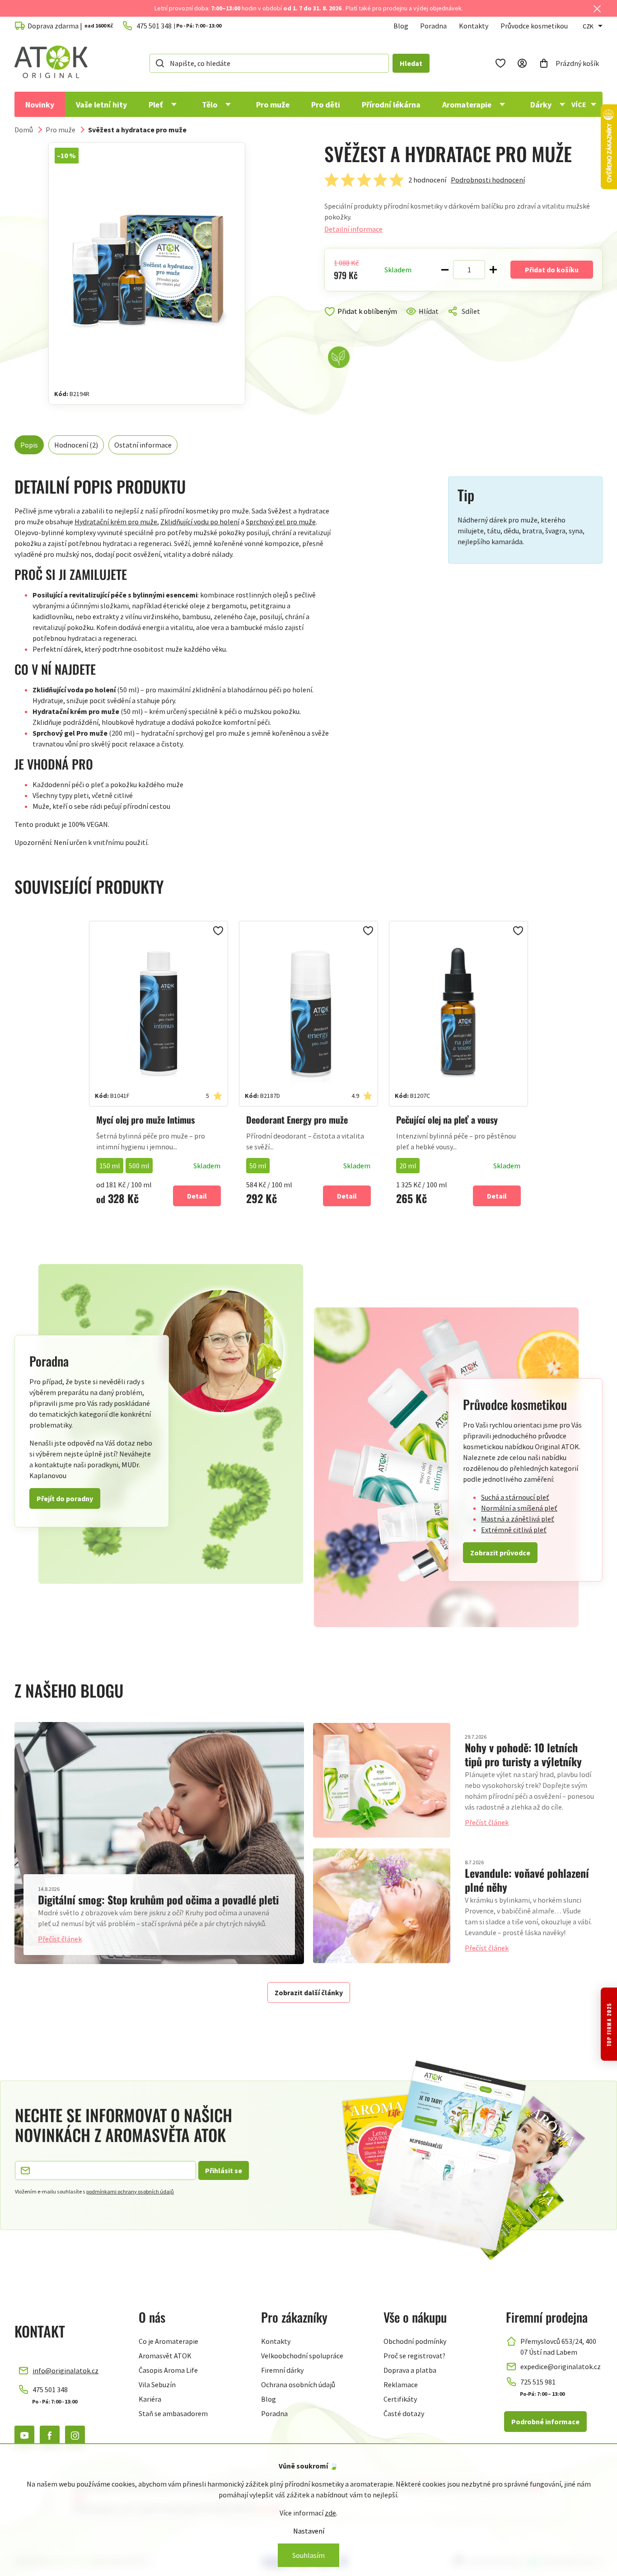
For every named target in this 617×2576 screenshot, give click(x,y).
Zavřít (363, 322)
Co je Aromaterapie (168, 2341)
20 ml (408, 1166)
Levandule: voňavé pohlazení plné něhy (527, 1880)
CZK (588, 26)
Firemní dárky (282, 2370)
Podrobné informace (545, 2422)
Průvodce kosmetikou (534, 26)
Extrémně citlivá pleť (514, 1530)
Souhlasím (308, 2555)
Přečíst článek (60, 1939)
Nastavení (309, 2531)
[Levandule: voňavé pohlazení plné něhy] (382, 1906)
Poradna (433, 26)
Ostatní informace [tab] (143, 445)
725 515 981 (538, 2382)
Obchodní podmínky (415, 2341)
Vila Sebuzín (157, 2385)
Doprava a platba (410, 2370)
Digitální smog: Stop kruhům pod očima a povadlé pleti (158, 1899)
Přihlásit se (224, 2170)
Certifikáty (400, 2399)
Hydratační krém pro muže (116, 522)
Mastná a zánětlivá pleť (518, 1519)
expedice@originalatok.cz (561, 2366)
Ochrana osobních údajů (298, 2385)
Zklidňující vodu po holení (200, 522)
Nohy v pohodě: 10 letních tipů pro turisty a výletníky (523, 1754)
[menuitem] (40, 104)
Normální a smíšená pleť (519, 1508)
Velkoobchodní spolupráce (302, 2356)
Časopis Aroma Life (168, 2370)
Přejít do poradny (65, 1498)
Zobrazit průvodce (500, 1553)
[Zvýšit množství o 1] (493, 270)
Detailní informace (353, 229)
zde (330, 2513)
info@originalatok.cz (65, 2371)
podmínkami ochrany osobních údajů (130, 2191)
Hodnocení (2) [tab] (76, 445)
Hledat (411, 63)
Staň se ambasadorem (173, 2413)
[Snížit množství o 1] (445, 270)
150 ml (110, 1166)
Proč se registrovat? (414, 2356)
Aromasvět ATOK (165, 2356)
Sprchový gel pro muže (281, 522)
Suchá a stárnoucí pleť (515, 1497)
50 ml (258, 1166)
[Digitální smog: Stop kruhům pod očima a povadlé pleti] (159, 1843)
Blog (401, 26)
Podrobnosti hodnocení (488, 180)
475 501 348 (50, 2389)
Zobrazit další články (309, 1993)
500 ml (139, 1166)
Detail (197, 1196)
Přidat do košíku (552, 270)
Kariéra (150, 2399)
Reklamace (401, 2385)
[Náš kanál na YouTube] (24, 2436)
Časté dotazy (404, 2413)
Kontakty (474, 26)
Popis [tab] (29, 445)
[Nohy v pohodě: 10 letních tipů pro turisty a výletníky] (382, 1780)
